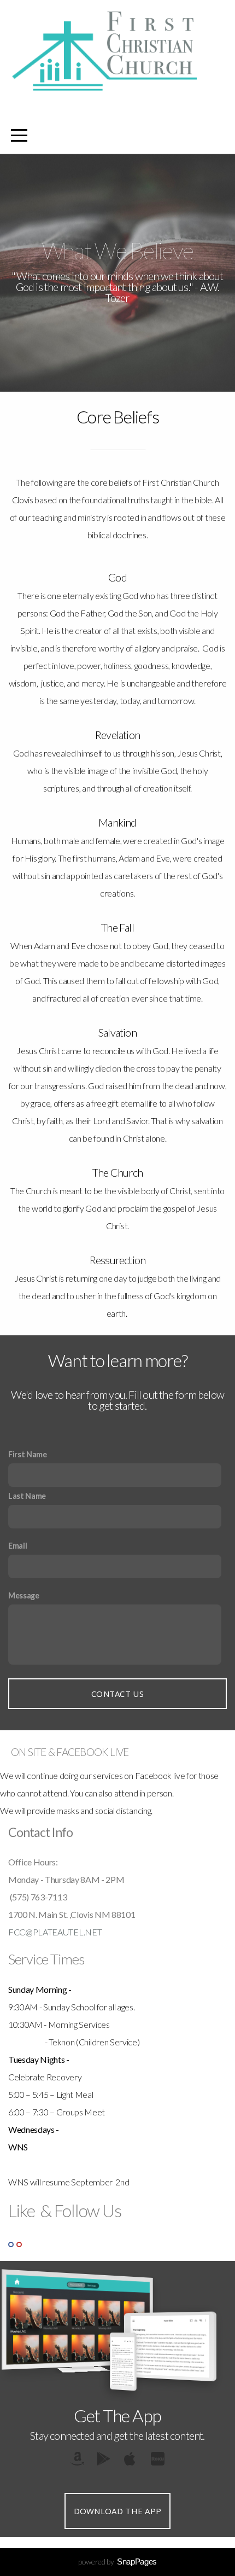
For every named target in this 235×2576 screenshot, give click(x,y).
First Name (28, 1454)
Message (24, 1595)
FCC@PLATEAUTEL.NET (55, 1932)
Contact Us (117, 1694)
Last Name (27, 1496)
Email (17, 1546)
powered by (117, 2562)
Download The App (118, 2511)
